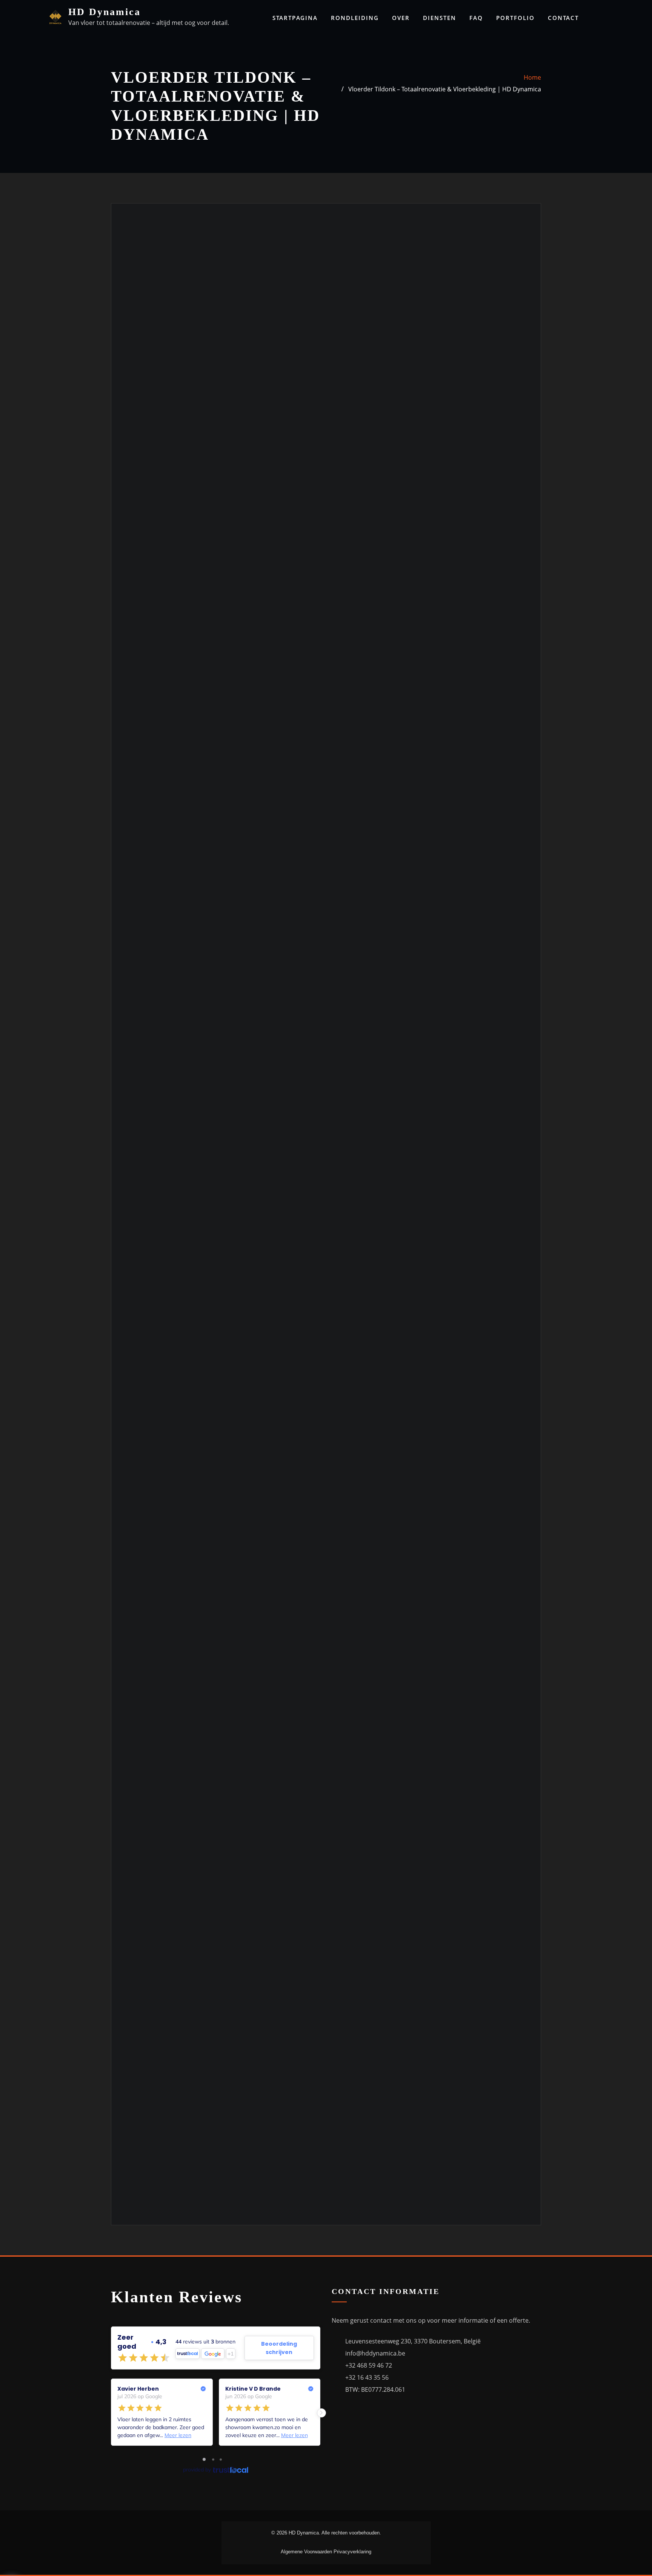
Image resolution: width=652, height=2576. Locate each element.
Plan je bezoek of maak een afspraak (162, 1032)
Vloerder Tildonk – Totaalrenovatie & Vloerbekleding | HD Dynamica (445, 89)
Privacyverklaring (352, 2552)
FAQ (476, 18)
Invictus (153, 604)
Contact (563, 18)
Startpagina (295, 18)
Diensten (440, 18)
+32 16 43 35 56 (367, 2377)
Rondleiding (355, 18)
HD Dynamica (105, 12)
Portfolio (515, 18)
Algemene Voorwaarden (307, 2552)
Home (532, 77)
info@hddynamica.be (375, 2353)
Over (401, 18)
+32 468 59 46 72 (369, 2365)
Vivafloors (156, 577)
